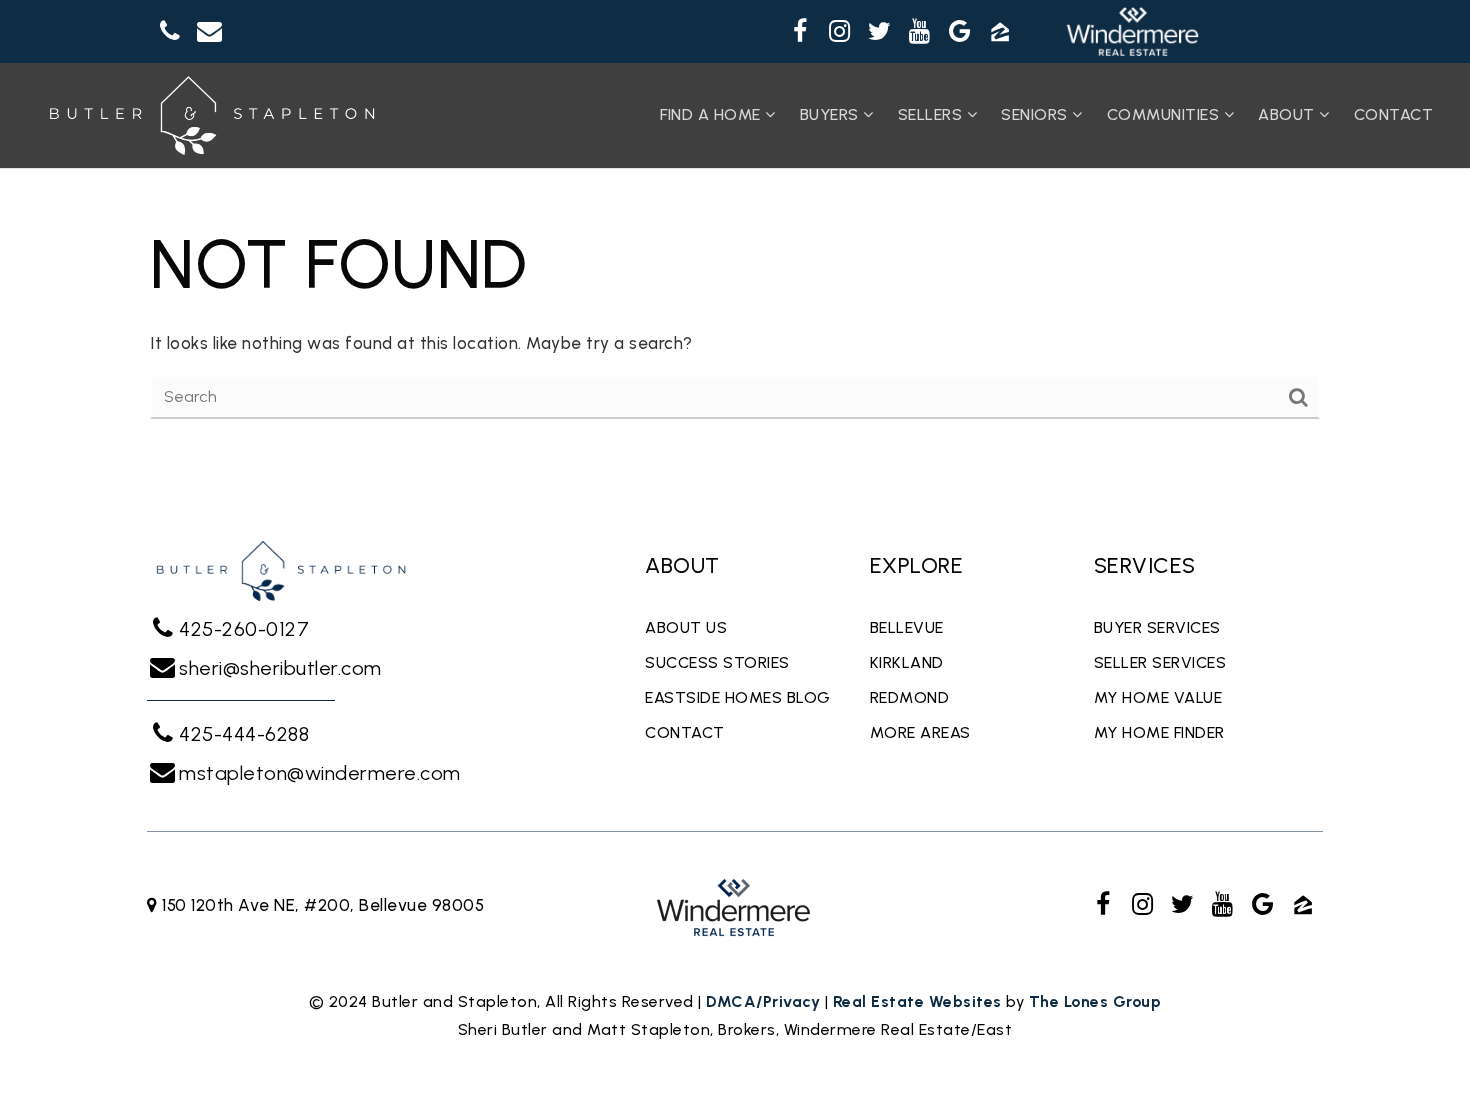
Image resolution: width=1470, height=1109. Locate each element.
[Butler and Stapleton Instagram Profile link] (840, 32)
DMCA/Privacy (763, 1001)
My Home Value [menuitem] (1158, 697)
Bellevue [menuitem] (907, 627)
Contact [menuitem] (1394, 114)
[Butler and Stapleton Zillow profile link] (1000, 32)
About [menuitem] (1288, 114)
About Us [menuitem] (686, 627)
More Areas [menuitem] (920, 732)
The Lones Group (1095, 1001)
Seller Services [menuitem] (1160, 662)
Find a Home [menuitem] (712, 114)
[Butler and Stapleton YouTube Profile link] (920, 32)
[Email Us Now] (210, 32)
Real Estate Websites (917, 1001)
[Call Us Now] (170, 32)
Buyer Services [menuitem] (1157, 627)
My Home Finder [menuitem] (1159, 732)
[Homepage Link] (212, 114)
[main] (735, 318)
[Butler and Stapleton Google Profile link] (960, 32)
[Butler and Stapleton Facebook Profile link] (800, 32)
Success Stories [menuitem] (717, 662)
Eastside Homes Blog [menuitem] (738, 697)
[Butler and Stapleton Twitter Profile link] (880, 32)
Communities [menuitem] (1165, 114)
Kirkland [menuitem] (907, 662)
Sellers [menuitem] (932, 114)
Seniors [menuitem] (1036, 114)
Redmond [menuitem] (910, 697)
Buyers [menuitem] (832, 114)
